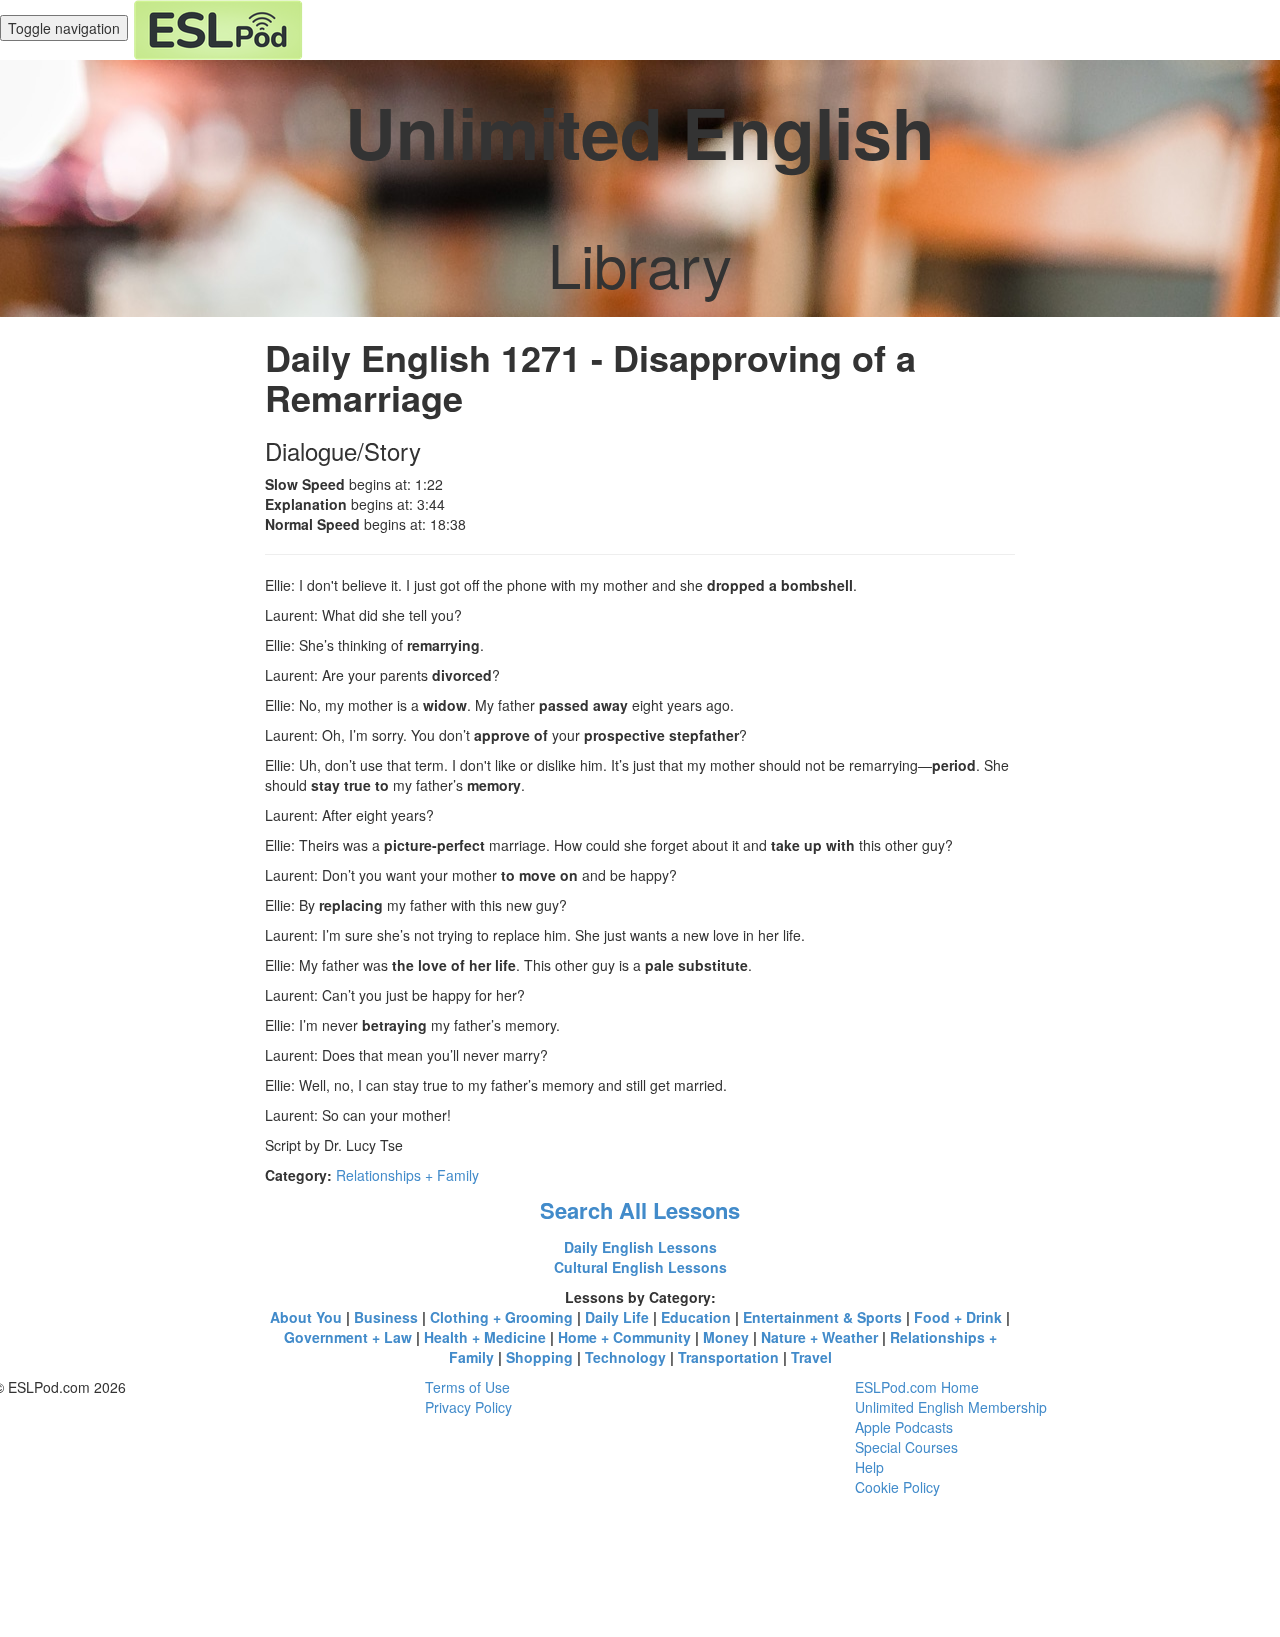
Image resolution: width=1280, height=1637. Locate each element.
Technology (625, 1357)
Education (696, 1317)
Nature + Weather (819, 1337)
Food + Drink (958, 1317)
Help (869, 1467)
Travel (811, 1357)
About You (306, 1317)
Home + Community (624, 1337)
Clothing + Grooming (501, 1317)
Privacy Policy (468, 1407)
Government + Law (348, 1337)
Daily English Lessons (640, 1247)
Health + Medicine (485, 1337)
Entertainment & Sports (822, 1317)
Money (726, 1337)
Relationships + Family (407, 1175)
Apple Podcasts (904, 1427)
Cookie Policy (897, 1487)
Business (386, 1317)
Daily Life (617, 1317)
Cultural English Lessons (640, 1267)
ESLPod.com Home (917, 1387)
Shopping (539, 1357)
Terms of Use (467, 1387)
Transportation (728, 1357)
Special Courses (906, 1447)
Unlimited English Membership (951, 1407)
